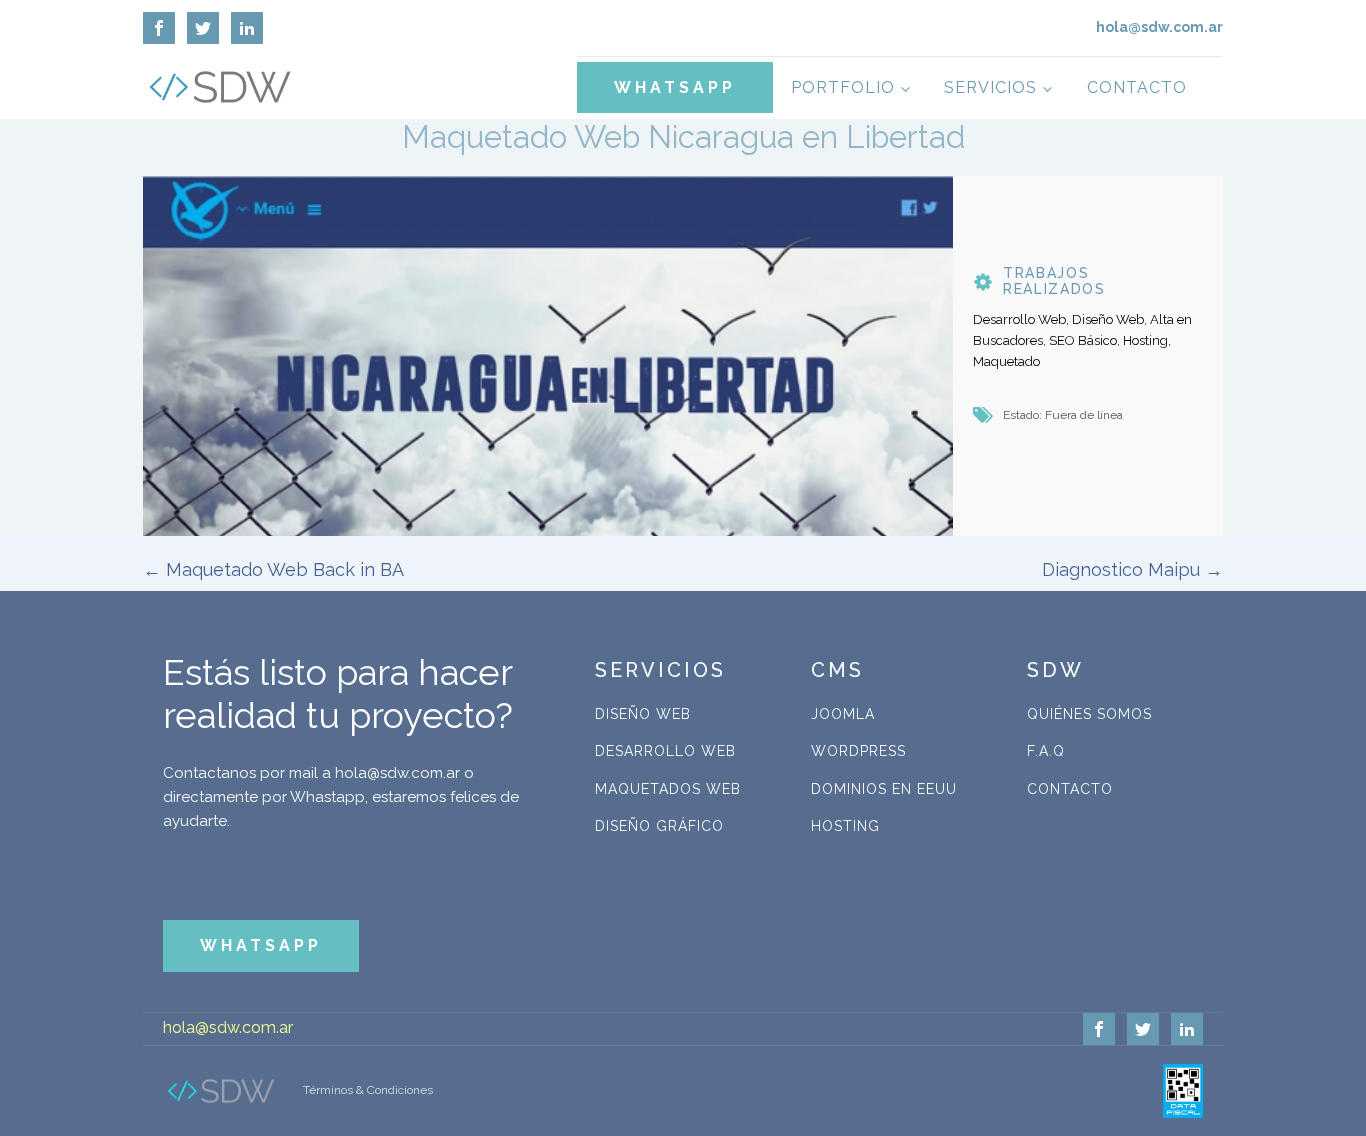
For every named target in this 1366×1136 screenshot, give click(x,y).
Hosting (845, 826)
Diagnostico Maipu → (1132, 569)
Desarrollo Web (665, 751)
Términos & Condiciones (368, 1090)
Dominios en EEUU (884, 789)
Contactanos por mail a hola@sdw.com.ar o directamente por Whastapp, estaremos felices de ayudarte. (341, 797)
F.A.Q (1046, 751)
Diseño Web (643, 714)
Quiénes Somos (1089, 714)
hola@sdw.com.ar (228, 1027)
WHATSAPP (675, 87)
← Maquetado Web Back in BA (273, 569)
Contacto (1137, 87)
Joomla (843, 714)
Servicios (990, 87)
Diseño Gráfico (659, 826)
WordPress (858, 751)
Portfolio (843, 87)
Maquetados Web (668, 789)
